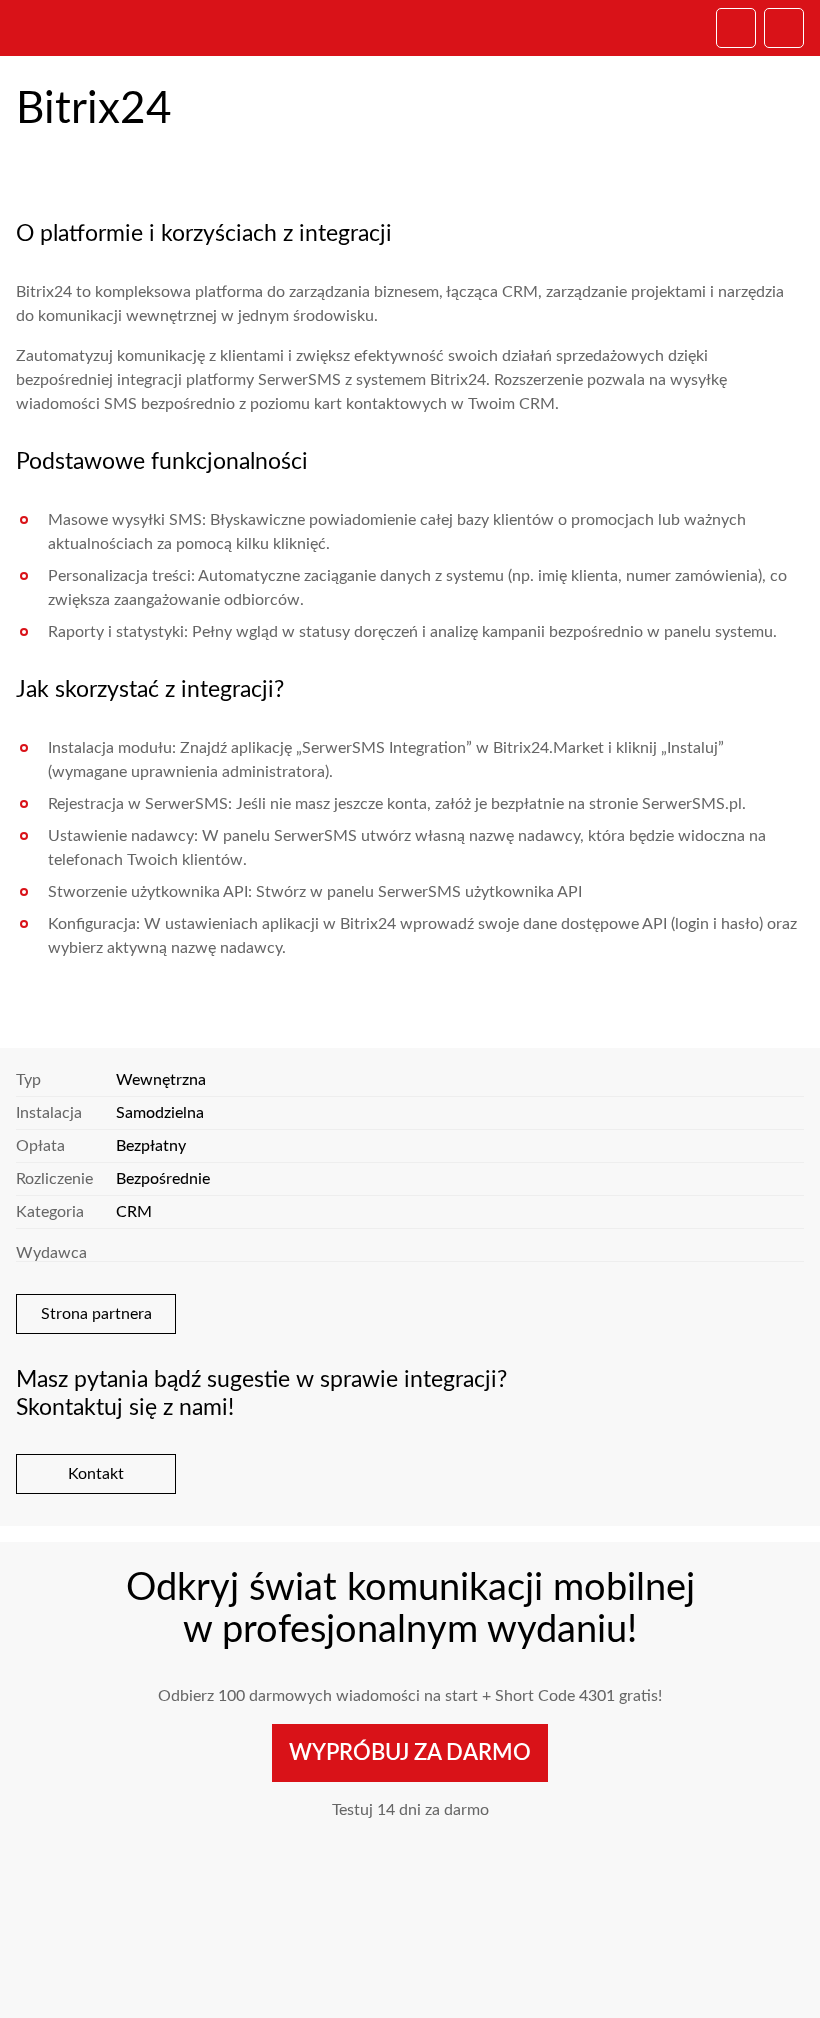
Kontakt (96, 1474)
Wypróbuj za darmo (410, 1753)
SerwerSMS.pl (96, 28)
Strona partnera (96, 1314)
